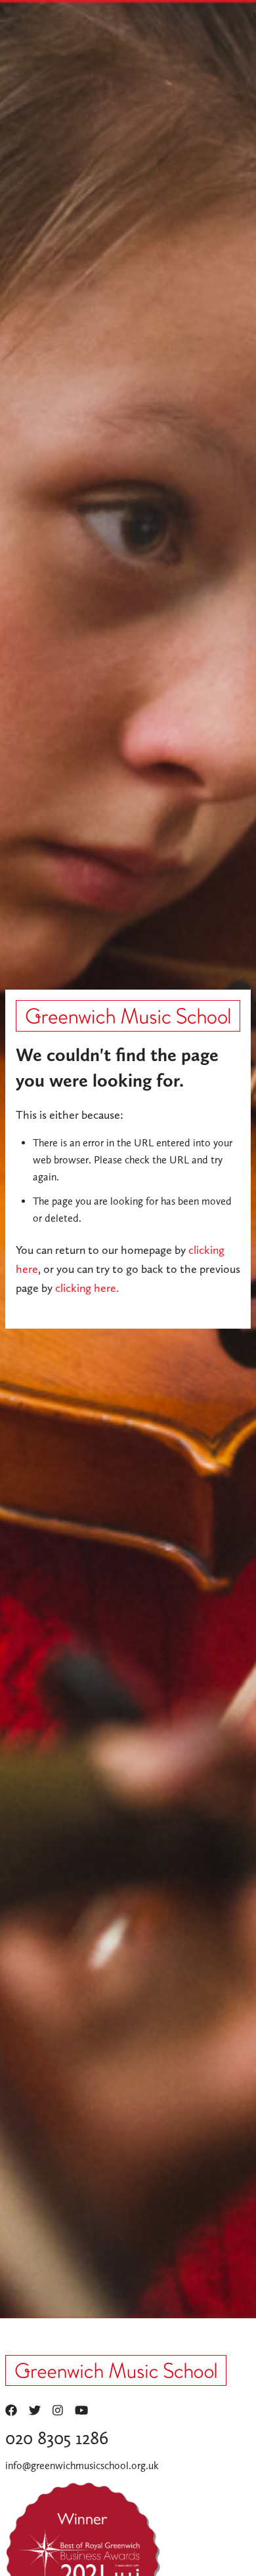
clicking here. (87, 1288)
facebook (11, 2410)
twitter (35, 2410)
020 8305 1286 (57, 2438)
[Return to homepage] (116, 2375)
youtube (81, 2410)
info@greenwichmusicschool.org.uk (82, 2465)
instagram (58, 2410)
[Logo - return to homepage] (128, 1016)
